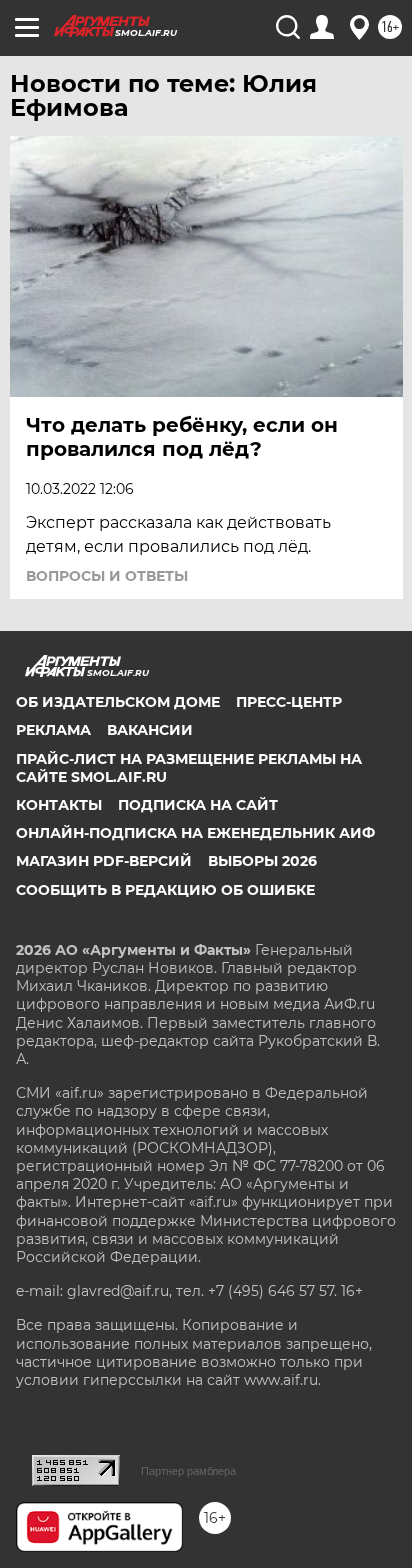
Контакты (59, 805)
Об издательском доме (118, 702)
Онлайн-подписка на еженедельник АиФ (195, 833)
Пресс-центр (289, 702)
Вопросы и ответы (107, 576)
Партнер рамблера (188, 1471)
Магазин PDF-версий (104, 861)
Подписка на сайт (198, 805)
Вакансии (150, 730)
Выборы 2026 (262, 861)
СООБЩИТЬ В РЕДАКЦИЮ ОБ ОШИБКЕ (165, 890)
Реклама (53, 730)
